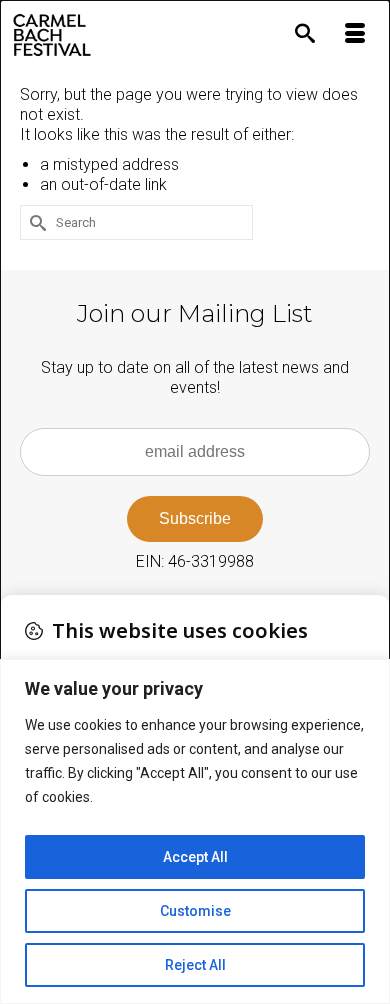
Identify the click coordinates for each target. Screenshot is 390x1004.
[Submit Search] (35, 222)
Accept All (195, 857)
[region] (195, 831)
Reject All (195, 965)
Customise (195, 911)
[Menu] (355, 35)
